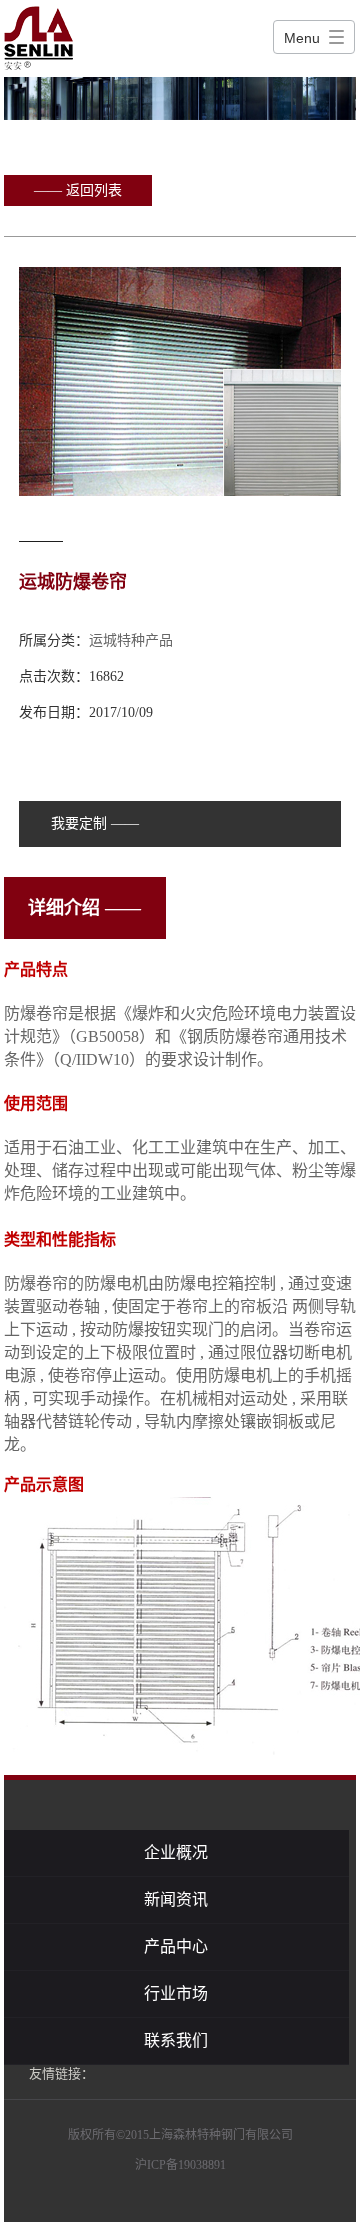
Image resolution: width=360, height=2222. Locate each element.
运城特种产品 (131, 640)
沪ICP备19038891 (180, 2165)
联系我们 (176, 2040)
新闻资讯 (176, 1899)
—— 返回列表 (78, 190)
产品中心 (176, 1946)
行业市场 (176, 1993)
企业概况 (176, 1852)
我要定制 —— (95, 823)
